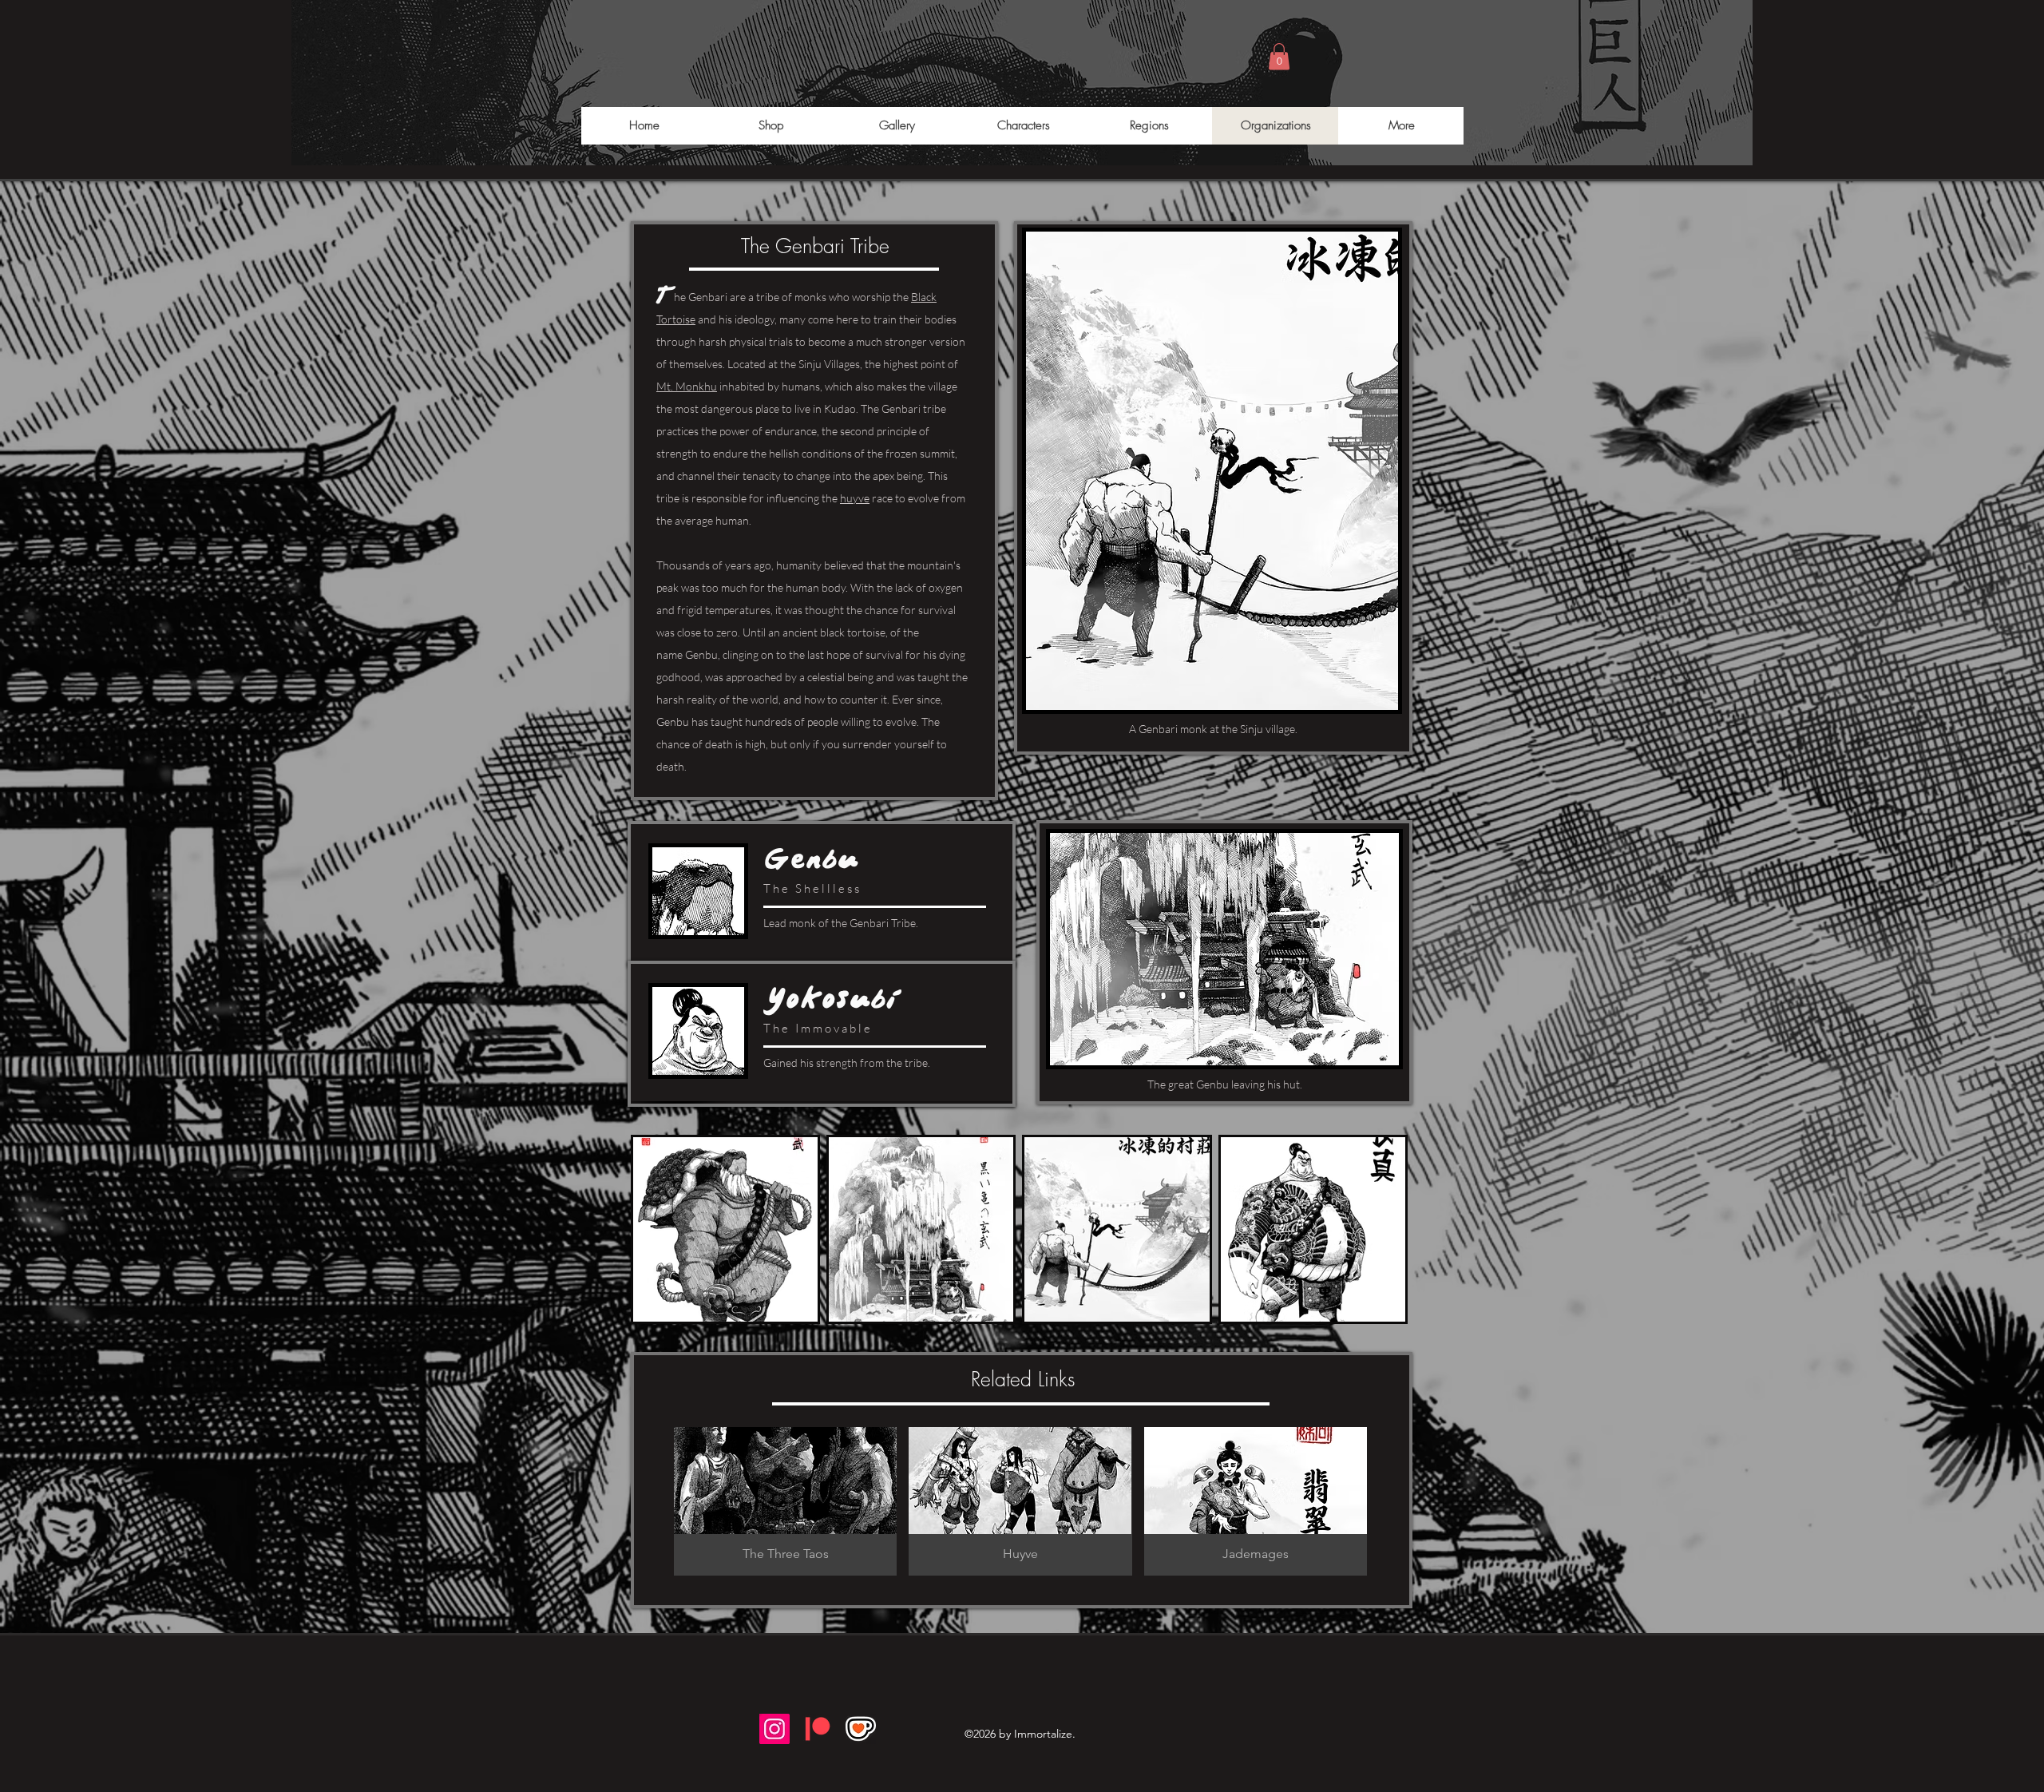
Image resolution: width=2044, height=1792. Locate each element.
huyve (855, 498)
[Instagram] (774, 1729)
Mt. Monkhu (687, 386)
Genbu (701, 654)
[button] (1279, 56)
